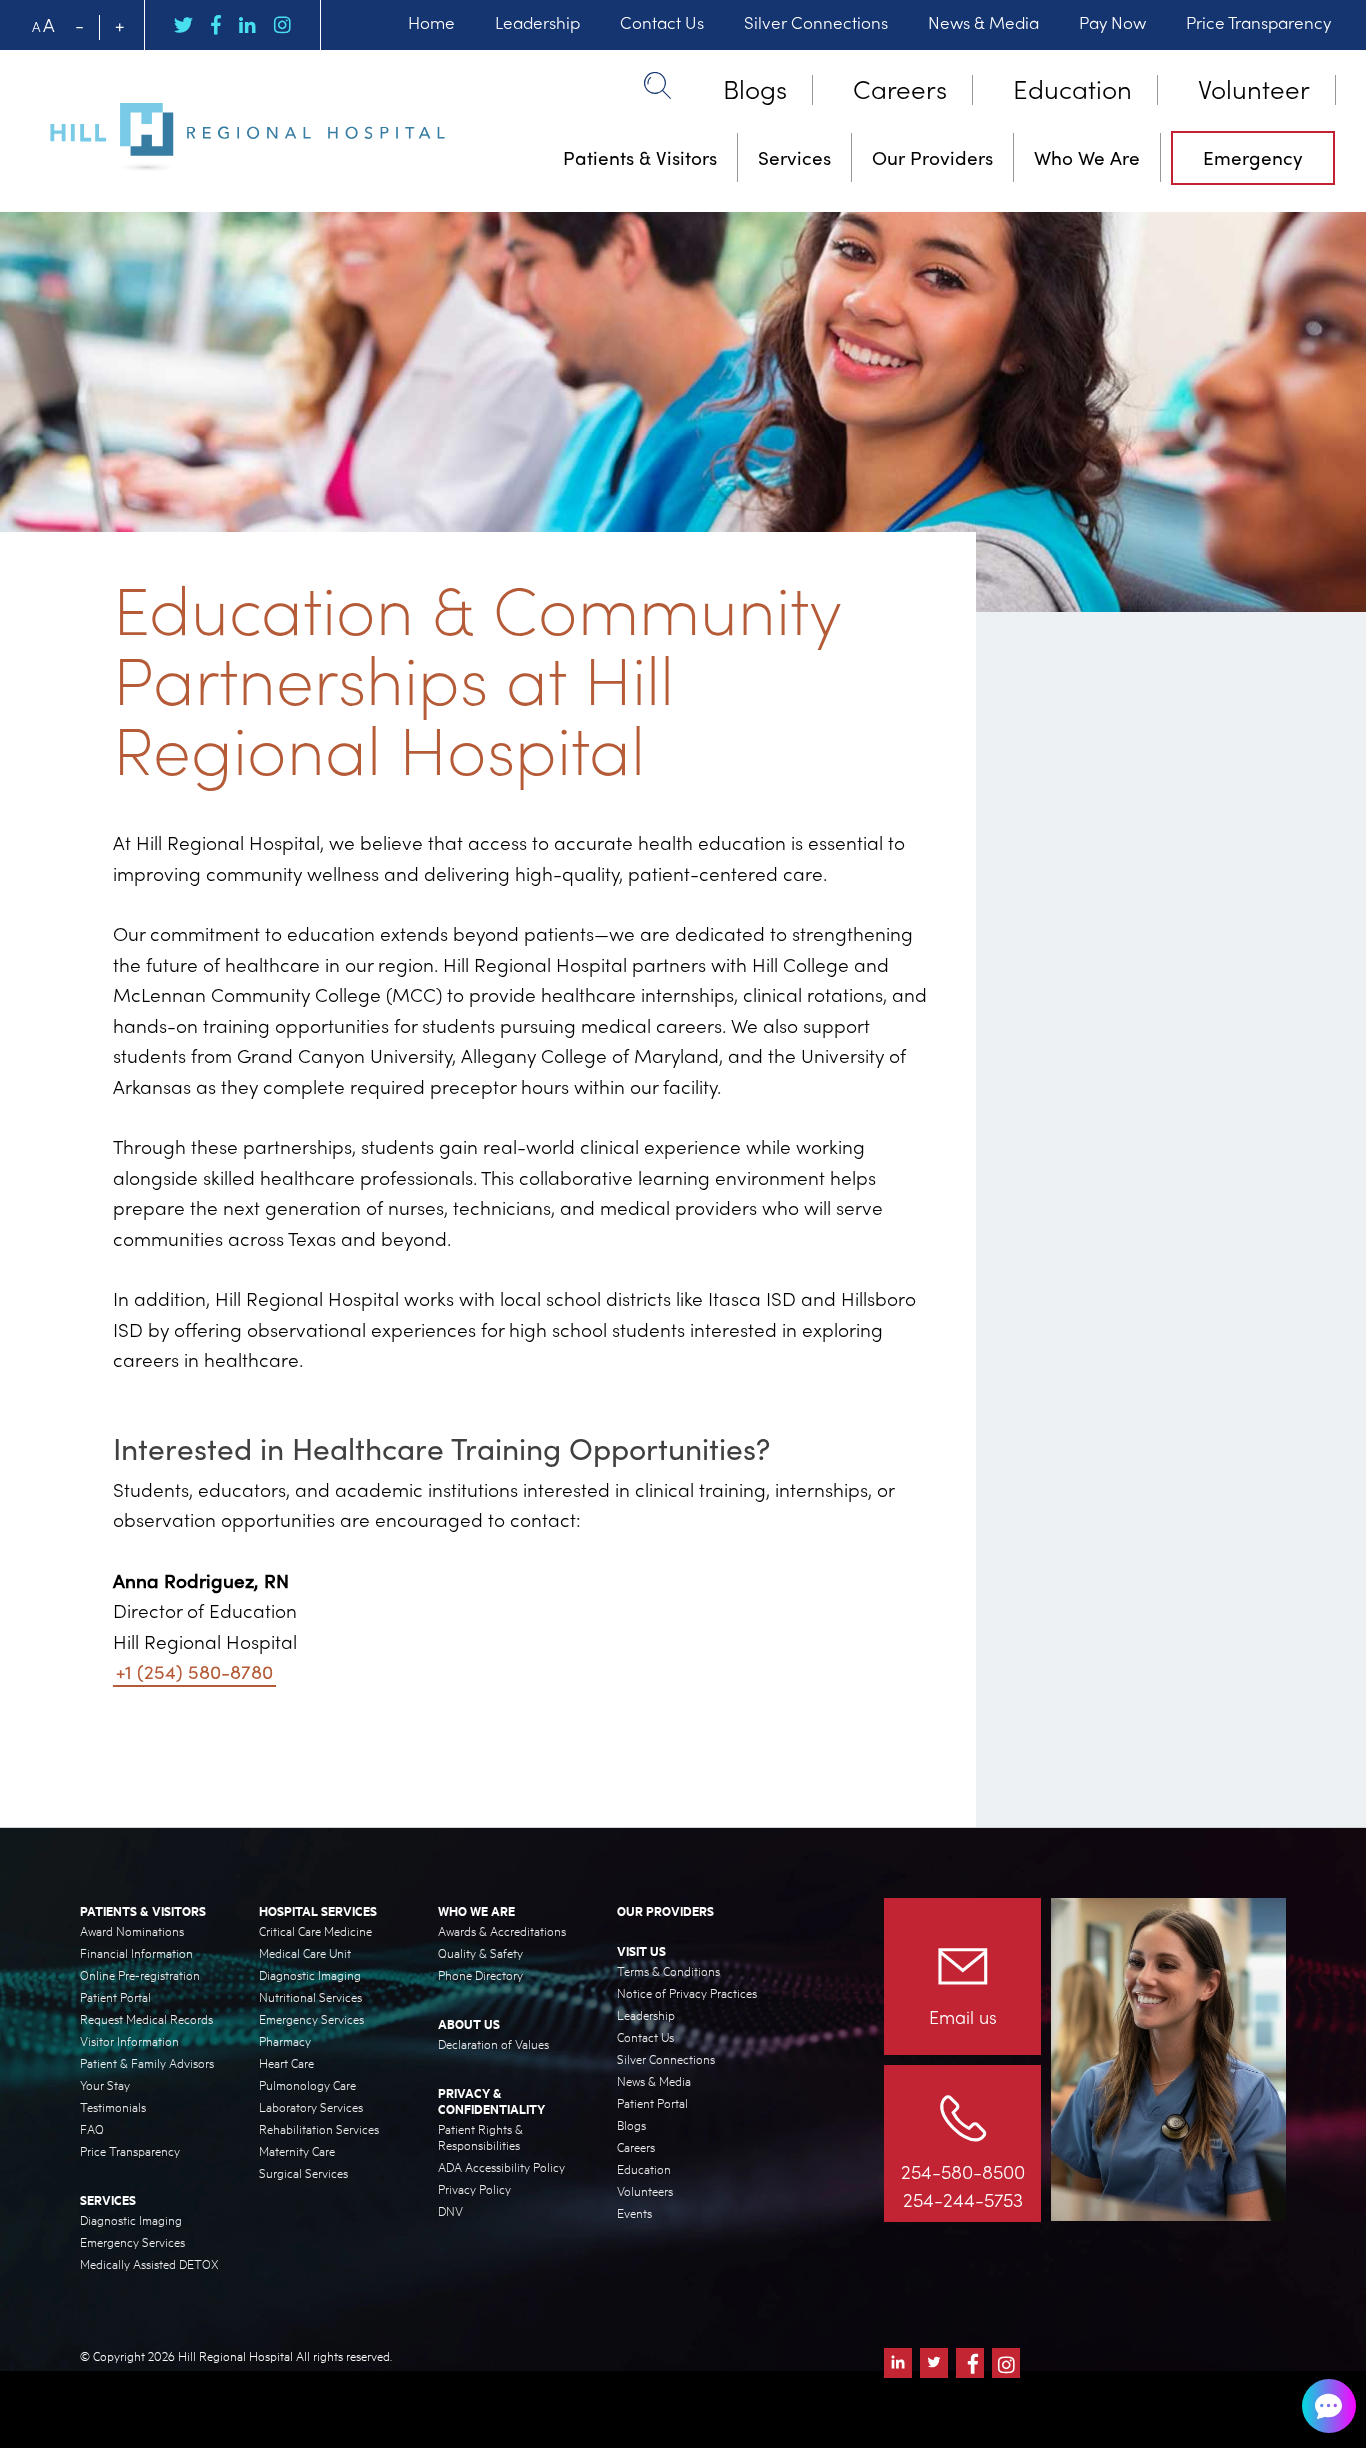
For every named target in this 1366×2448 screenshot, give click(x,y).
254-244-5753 (963, 2199)
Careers (900, 87)
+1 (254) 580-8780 (194, 1671)
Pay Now (1112, 22)
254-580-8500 (963, 2171)
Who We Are (1087, 157)
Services (794, 157)
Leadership (537, 22)
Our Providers (932, 157)
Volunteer (1254, 87)
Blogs (755, 87)
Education (1072, 87)
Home (431, 22)
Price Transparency (1258, 22)
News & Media (983, 22)
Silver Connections (816, 22)
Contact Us (662, 22)
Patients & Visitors (640, 157)
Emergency (1253, 157)
